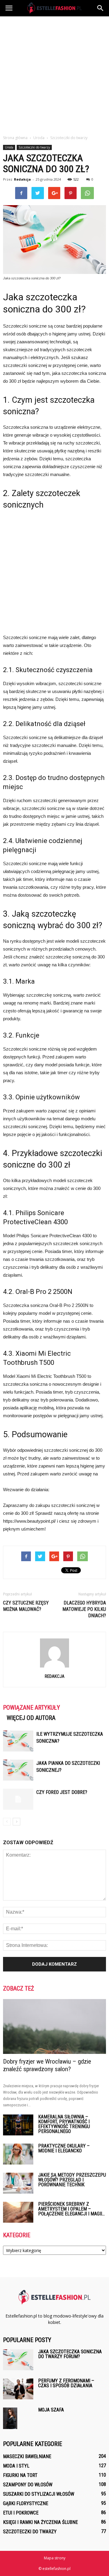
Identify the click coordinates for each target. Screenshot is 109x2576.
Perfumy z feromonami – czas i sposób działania (66, 2383)
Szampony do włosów (28, 2485)
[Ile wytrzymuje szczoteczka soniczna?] (18, 1741)
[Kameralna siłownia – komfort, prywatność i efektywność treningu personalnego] (18, 2125)
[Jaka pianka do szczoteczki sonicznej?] (18, 1770)
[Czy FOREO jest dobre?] (18, 1799)
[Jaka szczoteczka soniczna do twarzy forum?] (18, 2360)
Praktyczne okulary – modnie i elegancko (64, 2148)
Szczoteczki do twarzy (34, 147)
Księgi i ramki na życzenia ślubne (40, 2522)
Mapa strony (55, 2558)
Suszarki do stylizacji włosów (39, 2494)
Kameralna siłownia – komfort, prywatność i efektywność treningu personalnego (64, 2124)
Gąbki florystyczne (26, 2503)
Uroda (9, 147)
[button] (101, 8)
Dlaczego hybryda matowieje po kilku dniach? (84, 1609)
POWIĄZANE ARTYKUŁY (31, 1708)
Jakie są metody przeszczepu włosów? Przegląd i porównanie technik (72, 2180)
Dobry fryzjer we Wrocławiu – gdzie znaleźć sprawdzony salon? (47, 2065)
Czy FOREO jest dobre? (62, 1792)
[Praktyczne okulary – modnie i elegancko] (18, 2154)
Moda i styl (16, 2466)
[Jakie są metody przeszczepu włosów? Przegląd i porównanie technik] (18, 2183)
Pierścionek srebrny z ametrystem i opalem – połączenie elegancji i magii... (71, 2209)
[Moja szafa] (10, 2418)
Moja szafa (51, 2410)
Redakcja (22, 179)
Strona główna (15, 138)
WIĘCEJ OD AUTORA (31, 1718)
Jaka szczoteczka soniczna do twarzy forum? (70, 2354)
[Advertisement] (54, 74)
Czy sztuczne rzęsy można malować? (26, 1606)
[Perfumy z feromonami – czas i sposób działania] (18, 2389)
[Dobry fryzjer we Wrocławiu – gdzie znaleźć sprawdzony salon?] (54, 2026)
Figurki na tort (20, 2475)
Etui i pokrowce (21, 2513)
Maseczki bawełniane (27, 2456)
